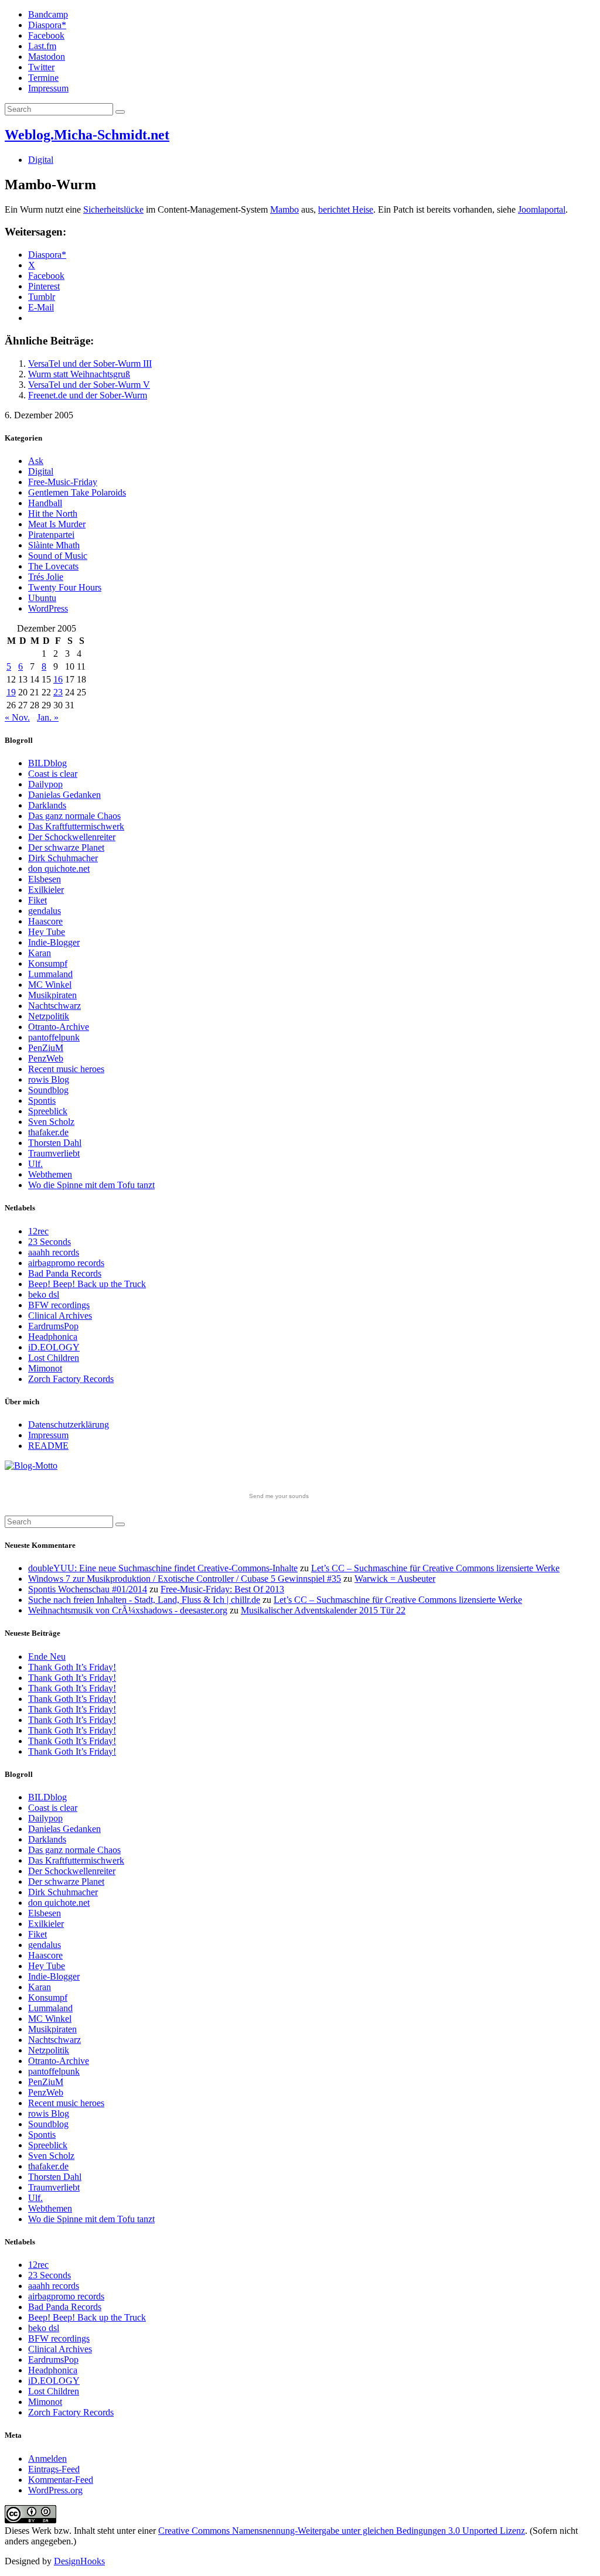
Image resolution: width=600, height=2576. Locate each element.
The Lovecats (53, 566)
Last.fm (42, 46)
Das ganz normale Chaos (74, 816)
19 (11, 692)
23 (58, 692)
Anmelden (47, 2459)
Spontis (42, 1101)
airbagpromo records (66, 1263)
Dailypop (45, 784)
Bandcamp (48, 14)
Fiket (37, 900)
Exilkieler (46, 890)
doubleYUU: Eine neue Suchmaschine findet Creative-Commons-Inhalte (163, 1568)
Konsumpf (48, 963)
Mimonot (45, 1368)
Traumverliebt (54, 1153)
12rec (38, 1231)
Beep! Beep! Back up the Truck (87, 1284)
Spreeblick (48, 1111)
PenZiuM (46, 1048)
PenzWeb (46, 1058)
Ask (36, 461)
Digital (41, 160)
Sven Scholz (51, 1122)
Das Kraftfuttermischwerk (76, 826)
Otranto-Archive (59, 1027)
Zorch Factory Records (71, 1379)
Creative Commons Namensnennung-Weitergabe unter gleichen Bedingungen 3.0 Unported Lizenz (342, 2531)
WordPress (48, 608)
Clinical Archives (60, 1316)
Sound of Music (58, 556)
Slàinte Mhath (54, 545)
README (48, 1446)
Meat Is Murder (57, 524)
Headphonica (53, 1337)
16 (58, 679)
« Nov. (17, 717)
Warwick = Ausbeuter (395, 1579)
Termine (43, 78)
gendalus (45, 911)
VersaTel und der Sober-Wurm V (89, 385)
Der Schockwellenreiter (72, 837)
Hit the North (53, 514)
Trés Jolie (46, 577)
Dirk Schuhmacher (63, 858)
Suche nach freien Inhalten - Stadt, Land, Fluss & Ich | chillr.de (144, 1600)
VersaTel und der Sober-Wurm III (90, 364)
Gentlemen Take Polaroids (77, 492)
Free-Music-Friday (63, 482)
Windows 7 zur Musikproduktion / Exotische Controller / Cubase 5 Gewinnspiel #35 (185, 1579)
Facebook (46, 35)
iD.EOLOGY (54, 1347)
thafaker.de (48, 1132)
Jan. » (48, 717)
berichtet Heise (346, 209)
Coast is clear (53, 774)
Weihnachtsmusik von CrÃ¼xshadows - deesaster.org (128, 1610)
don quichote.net (59, 869)
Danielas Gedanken (64, 795)
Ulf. (35, 1164)
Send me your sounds (279, 1496)
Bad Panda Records (65, 1273)
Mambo (284, 209)
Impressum (48, 88)
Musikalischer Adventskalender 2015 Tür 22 (323, 1610)
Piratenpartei (51, 535)
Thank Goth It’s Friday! (72, 1667)
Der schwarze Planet (66, 847)
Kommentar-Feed (61, 2480)
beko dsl (44, 1294)
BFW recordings (59, 1305)
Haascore (45, 921)
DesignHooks (79, 2561)
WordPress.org (55, 2490)
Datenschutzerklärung (69, 1425)
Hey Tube (47, 932)
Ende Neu (47, 1657)
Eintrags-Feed (54, 2469)
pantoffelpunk (54, 1037)
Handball (45, 503)
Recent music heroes (66, 1069)
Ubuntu (42, 598)
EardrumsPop (53, 1326)
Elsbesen (45, 879)
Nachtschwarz (54, 1006)
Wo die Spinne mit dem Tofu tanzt (91, 1185)
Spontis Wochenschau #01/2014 (88, 1589)
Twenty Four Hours (65, 587)
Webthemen (50, 1174)
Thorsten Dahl (55, 1143)
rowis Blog (49, 1079)
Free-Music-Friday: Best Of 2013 (222, 1589)
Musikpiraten (52, 995)
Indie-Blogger (54, 942)
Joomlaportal (542, 209)
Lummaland (50, 974)
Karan (40, 953)
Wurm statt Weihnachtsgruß (79, 374)
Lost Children (54, 1358)
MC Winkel (50, 985)
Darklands (47, 805)
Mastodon (47, 57)
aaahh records (54, 1252)
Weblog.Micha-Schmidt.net (87, 135)
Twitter (41, 67)
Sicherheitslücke (113, 209)
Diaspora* (47, 25)
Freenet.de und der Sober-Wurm (88, 395)
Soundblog (48, 1090)
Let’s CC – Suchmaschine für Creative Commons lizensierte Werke (435, 1568)
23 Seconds (50, 1242)
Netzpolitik (49, 1016)
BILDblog (47, 763)
